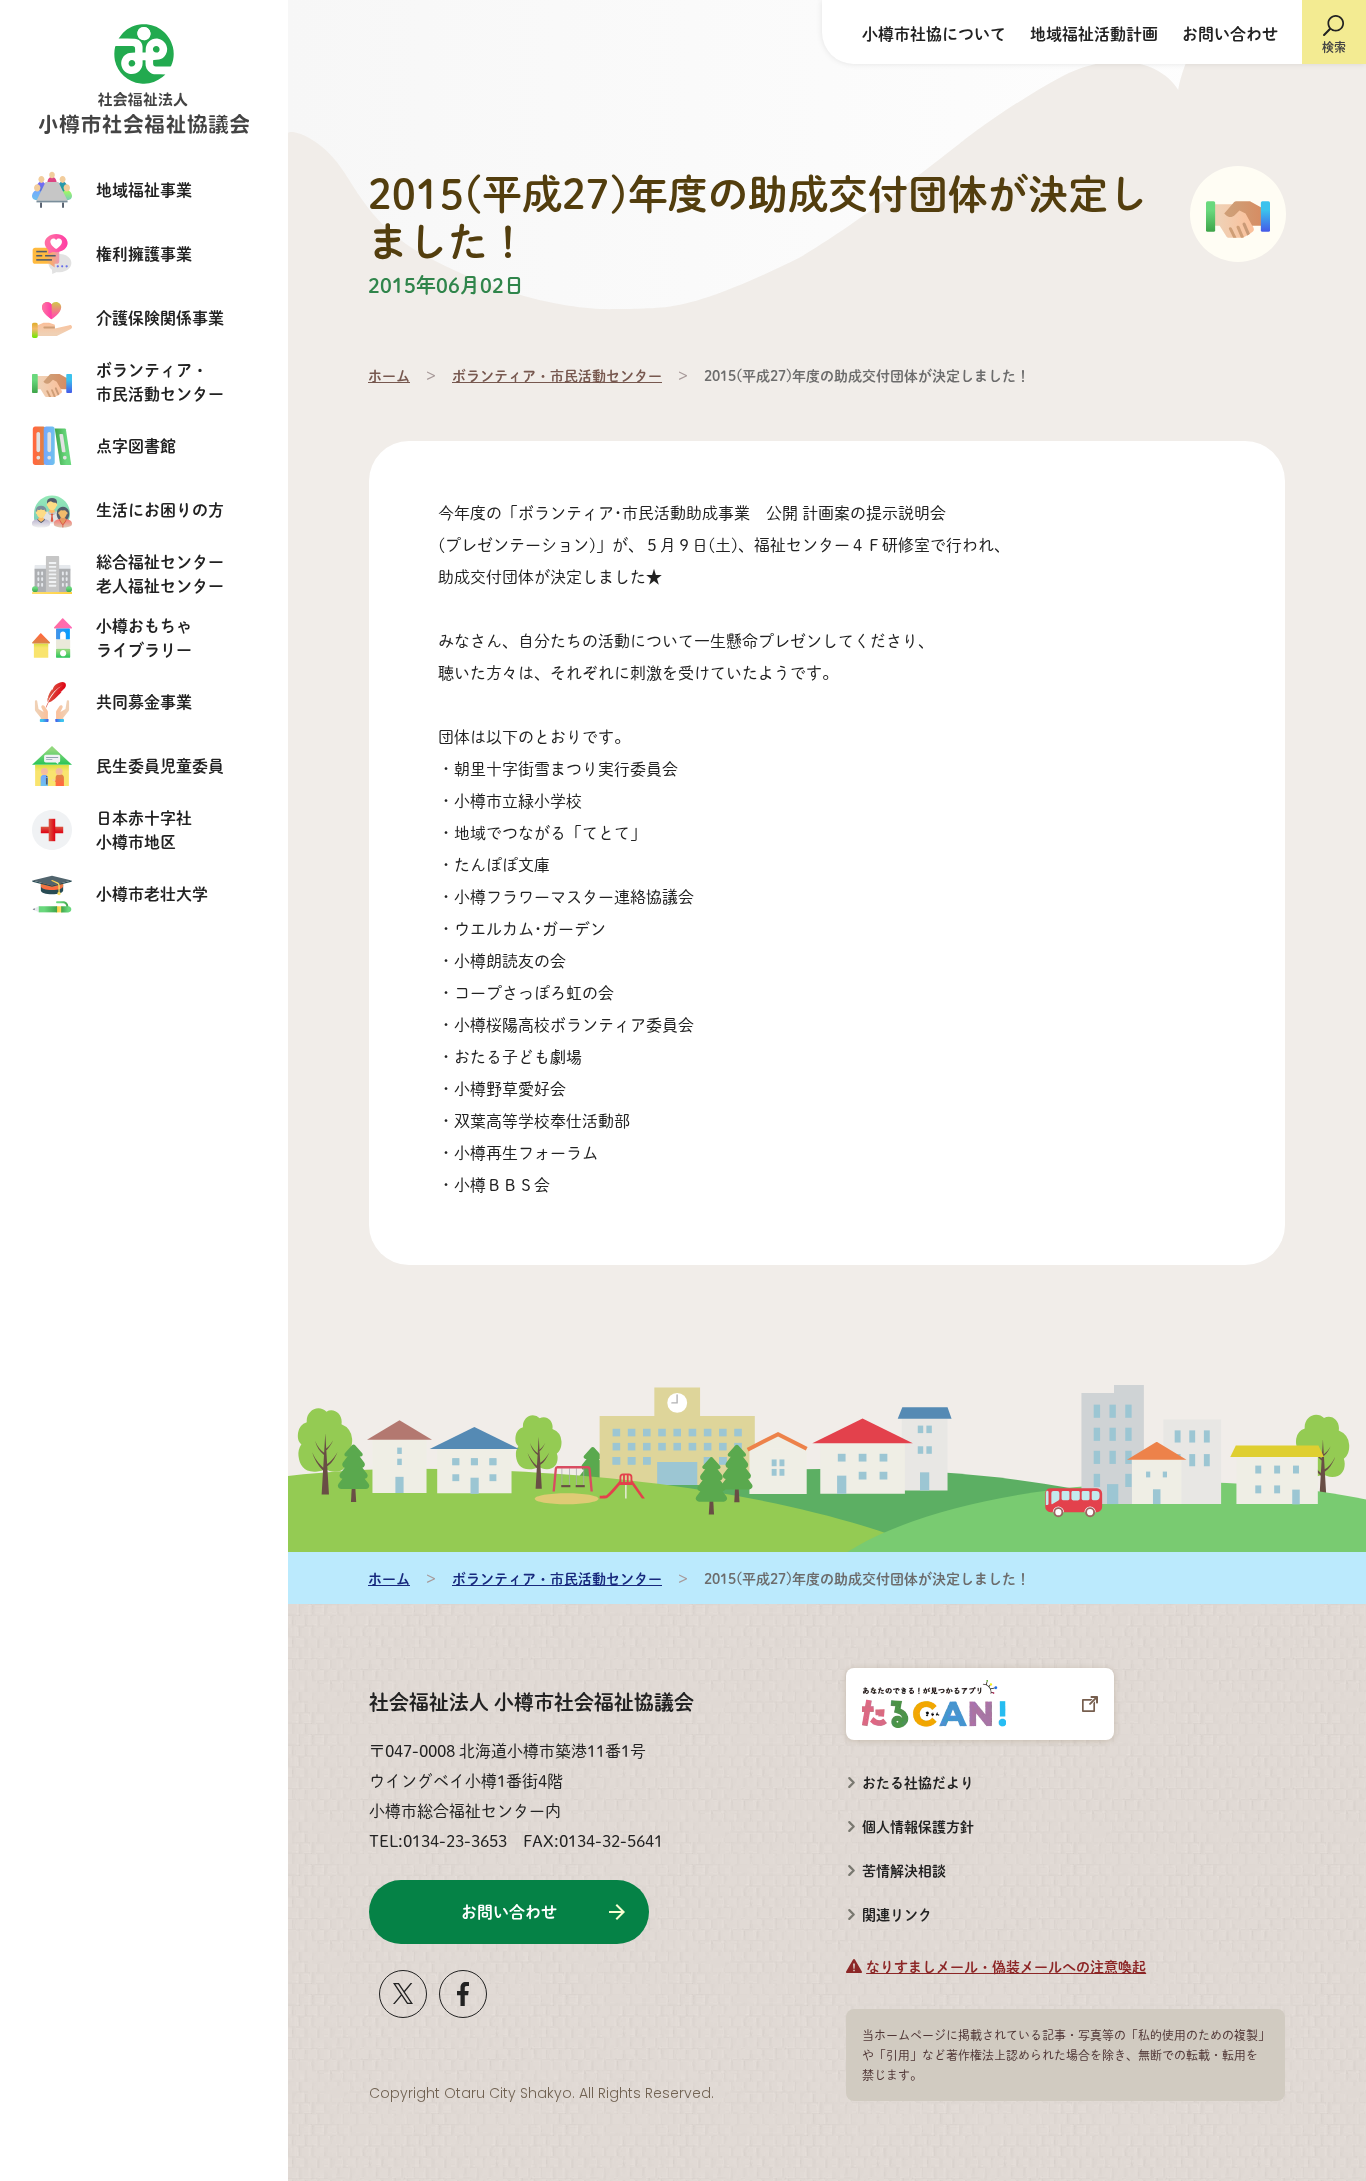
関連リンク (897, 1914)
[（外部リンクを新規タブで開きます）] (403, 2010)
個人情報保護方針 (918, 1826)
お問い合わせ (1230, 33)
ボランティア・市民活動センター (557, 375)
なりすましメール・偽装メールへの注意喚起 (1006, 1966)
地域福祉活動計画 (1094, 33)
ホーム (389, 375)
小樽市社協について (934, 33)
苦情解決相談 (896, 1864)
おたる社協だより (918, 1782)
